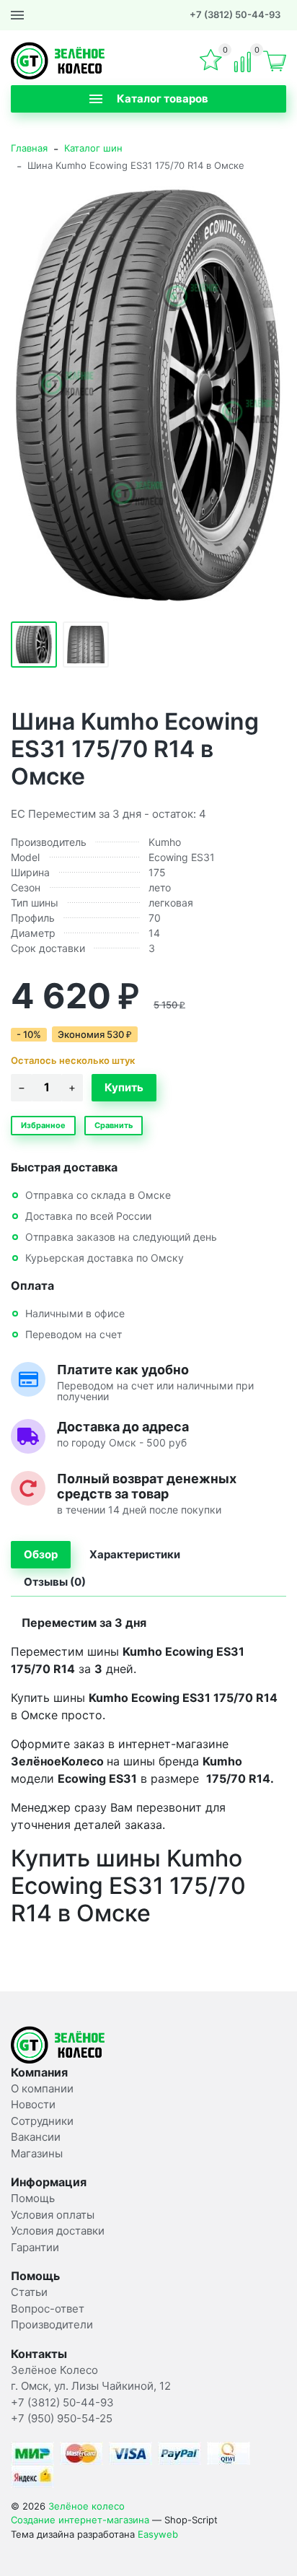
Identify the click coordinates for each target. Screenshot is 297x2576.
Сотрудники (42, 2121)
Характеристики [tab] (135, 1554)
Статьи (29, 2292)
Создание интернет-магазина (80, 2520)
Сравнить (114, 1125)
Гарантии (35, 2247)
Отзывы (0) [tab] (55, 1582)
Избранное (43, 1125)
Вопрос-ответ (48, 2309)
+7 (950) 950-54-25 (62, 2418)
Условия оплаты (53, 2215)
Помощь (33, 2198)
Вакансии (36, 2137)
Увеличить (148, 395)
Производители (52, 2324)
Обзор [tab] (41, 1554)
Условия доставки (58, 2231)
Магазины (37, 2153)
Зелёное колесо (87, 2506)
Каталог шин (93, 148)
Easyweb (158, 2534)
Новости (33, 2104)
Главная (29, 148)
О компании (42, 2088)
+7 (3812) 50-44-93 (235, 14)
